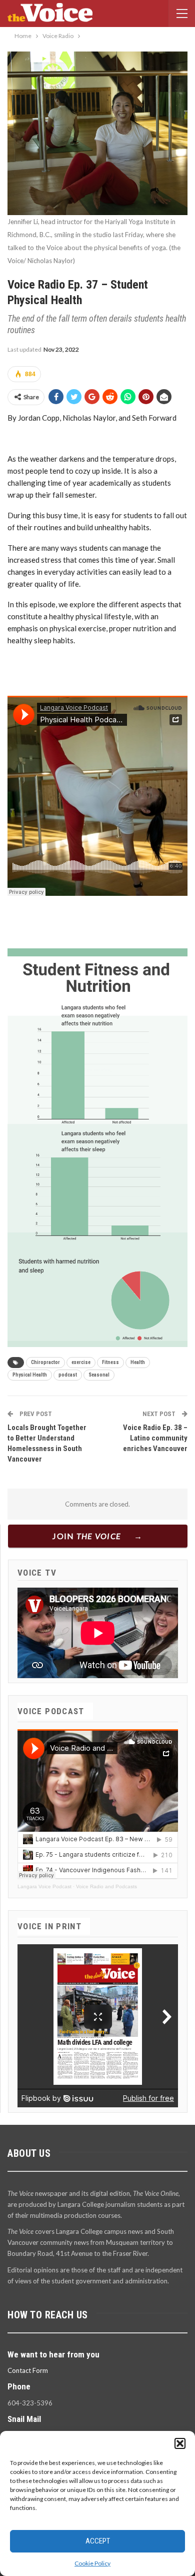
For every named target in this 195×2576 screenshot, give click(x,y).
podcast (68, 1375)
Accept (98, 2541)
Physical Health (30, 1375)
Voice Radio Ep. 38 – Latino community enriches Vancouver (155, 1438)
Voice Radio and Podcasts (106, 1886)
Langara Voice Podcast (44, 1886)
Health (138, 1362)
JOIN (87, 1536)
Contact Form (28, 2370)
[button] (180, 2443)
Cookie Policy (92, 2563)
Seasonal (99, 1375)
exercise (81, 1362)
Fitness (110, 1362)
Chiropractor (45, 1362)
